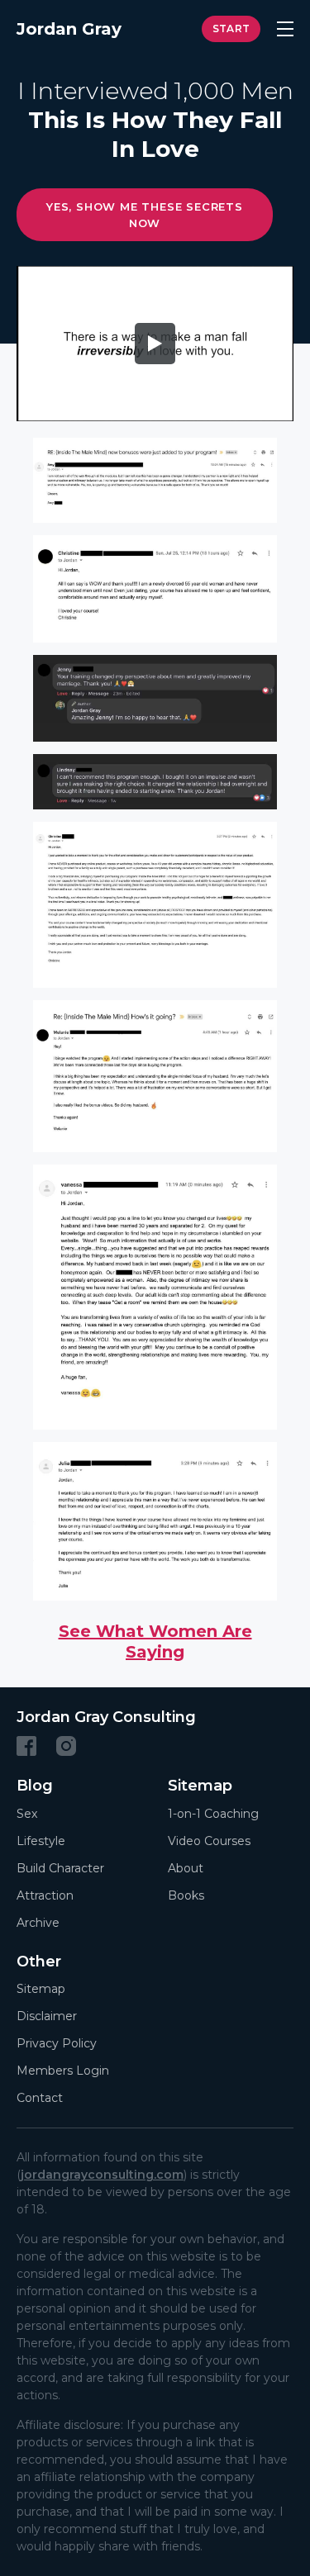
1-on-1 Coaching (213, 1814)
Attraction (45, 1895)
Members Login (63, 2071)
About (186, 1868)
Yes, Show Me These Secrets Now (145, 215)
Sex (27, 1814)
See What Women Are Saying (155, 1641)
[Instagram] (66, 1746)
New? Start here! (231, 29)
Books (186, 1895)
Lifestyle (41, 1841)
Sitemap (41, 1989)
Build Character (60, 1868)
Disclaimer (47, 2016)
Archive (38, 1923)
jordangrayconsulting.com (102, 2175)
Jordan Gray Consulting (106, 1717)
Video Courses (209, 1841)
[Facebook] (26, 1746)
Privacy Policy (57, 2043)
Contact (40, 2098)
